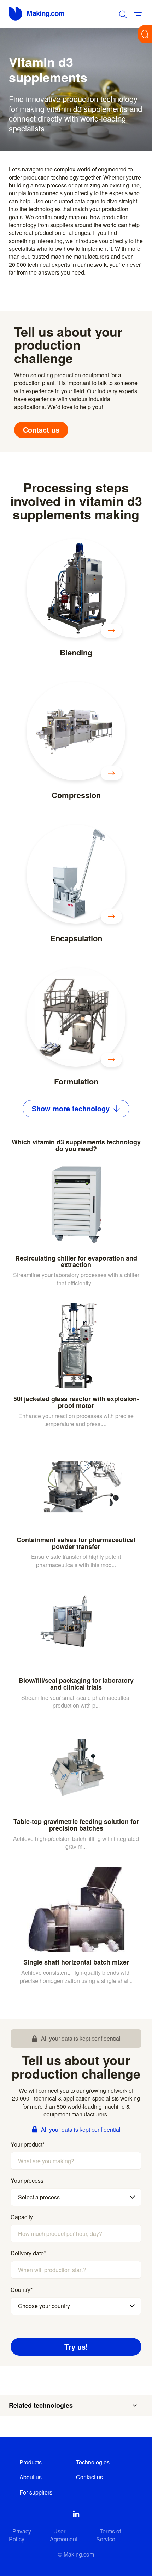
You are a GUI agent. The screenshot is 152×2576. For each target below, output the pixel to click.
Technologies (93, 2462)
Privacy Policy (20, 2535)
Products (31, 2462)
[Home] (37, 14)
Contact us (41, 430)
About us (31, 2477)
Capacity (22, 2217)
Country (22, 2290)
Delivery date (28, 2253)
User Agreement (64, 2535)
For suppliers (36, 2492)
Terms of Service (109, 2535)
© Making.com (76, 2554)
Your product (28, 2144)
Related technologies (41, 2405)
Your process (27, 2181)
